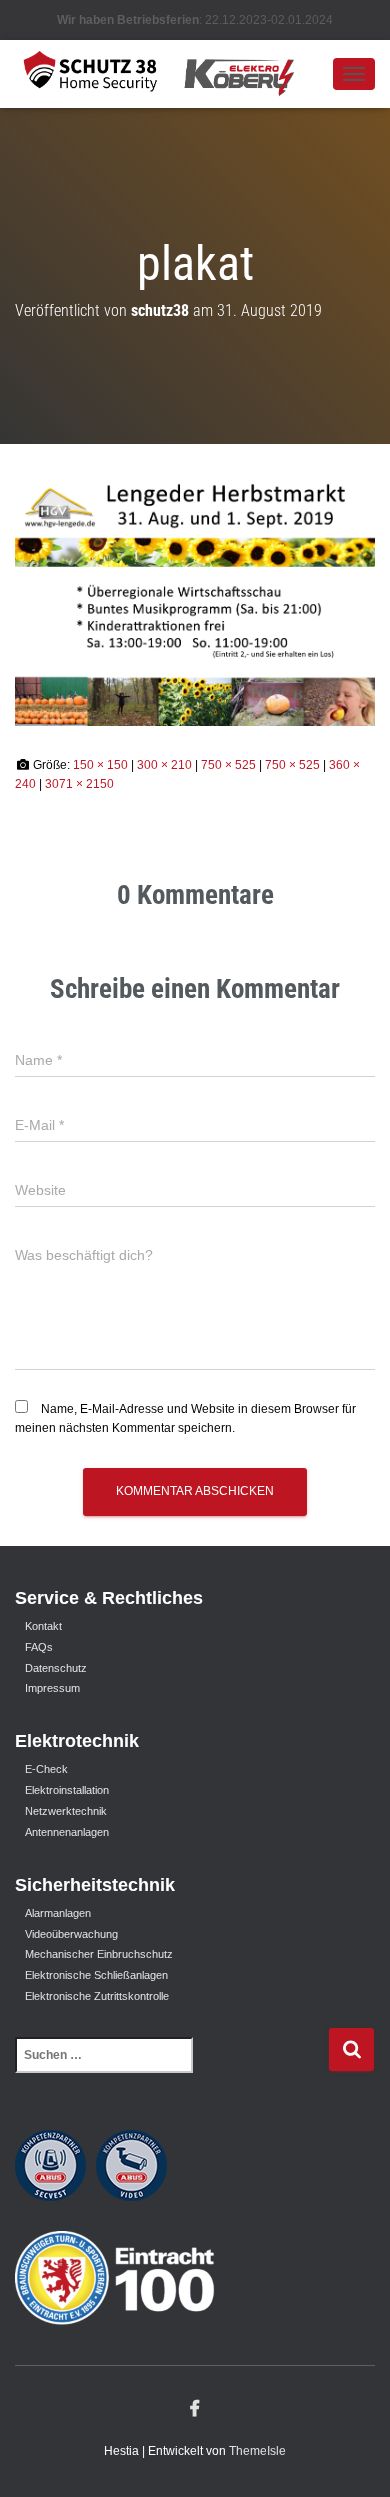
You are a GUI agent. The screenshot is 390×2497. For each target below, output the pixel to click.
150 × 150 (100, 765)
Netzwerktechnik (66, 1811)
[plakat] (195, 599)
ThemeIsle (257, 2451)
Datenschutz (56, 1668)
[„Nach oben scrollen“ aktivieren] (350, 2457)
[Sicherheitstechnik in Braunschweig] (173, 73)
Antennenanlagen (67, 1832)
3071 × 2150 (79, 784)
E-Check (46, 1769)
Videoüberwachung (71, 1934)
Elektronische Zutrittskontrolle (97, 1996)
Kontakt (43, 1626)
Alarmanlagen (58, 1913)
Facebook (195, 2409)
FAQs (39, 1647)
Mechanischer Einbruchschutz (99, 1954)
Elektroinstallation (67, 1790)
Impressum (52, 1688)
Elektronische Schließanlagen (96, 1975)
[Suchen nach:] (171, 2068)
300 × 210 (164, 765)
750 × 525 (228, 765)
